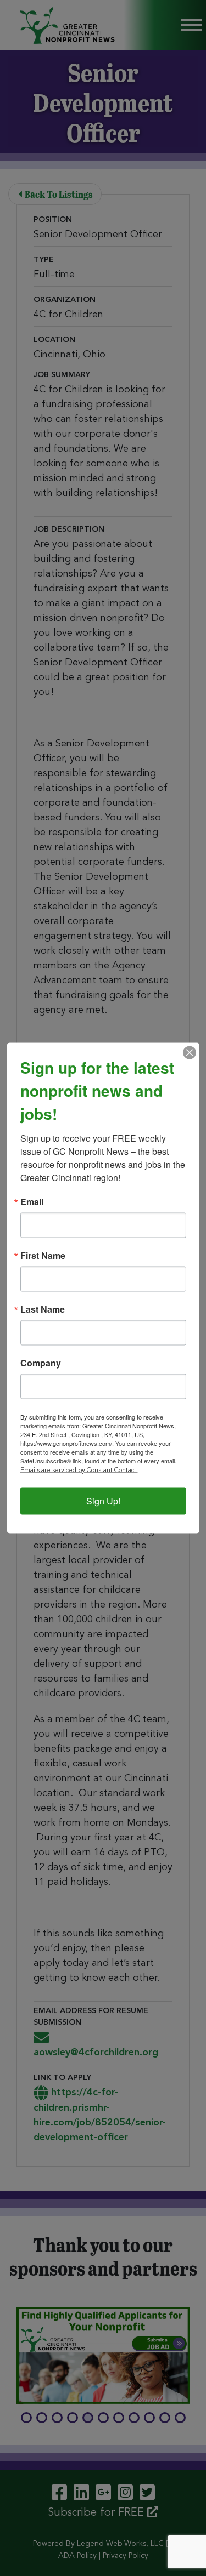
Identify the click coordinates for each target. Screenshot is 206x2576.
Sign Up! (103, 1501)
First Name (43, 1256)
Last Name (43, 1309)
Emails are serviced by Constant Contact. (79, 1471)
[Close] (190, 1053)
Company (41, 1363)
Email (32, 1202)
